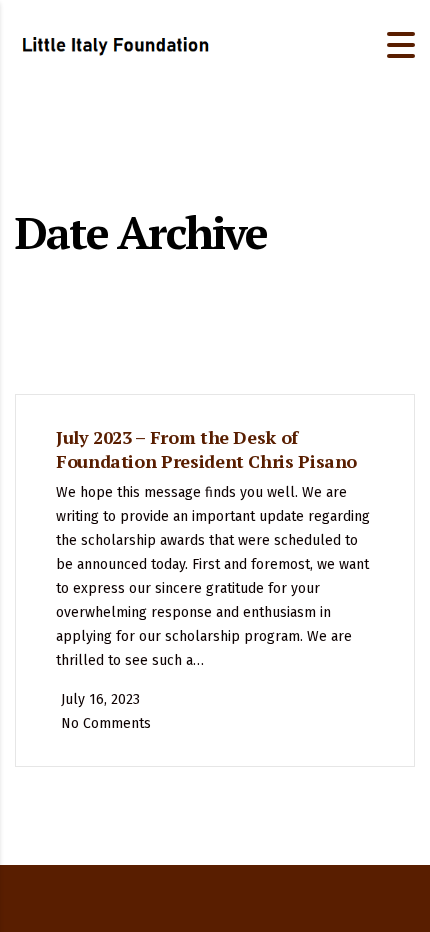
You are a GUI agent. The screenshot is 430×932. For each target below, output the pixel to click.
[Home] (115, 43)
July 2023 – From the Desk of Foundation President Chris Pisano (206, 449)
